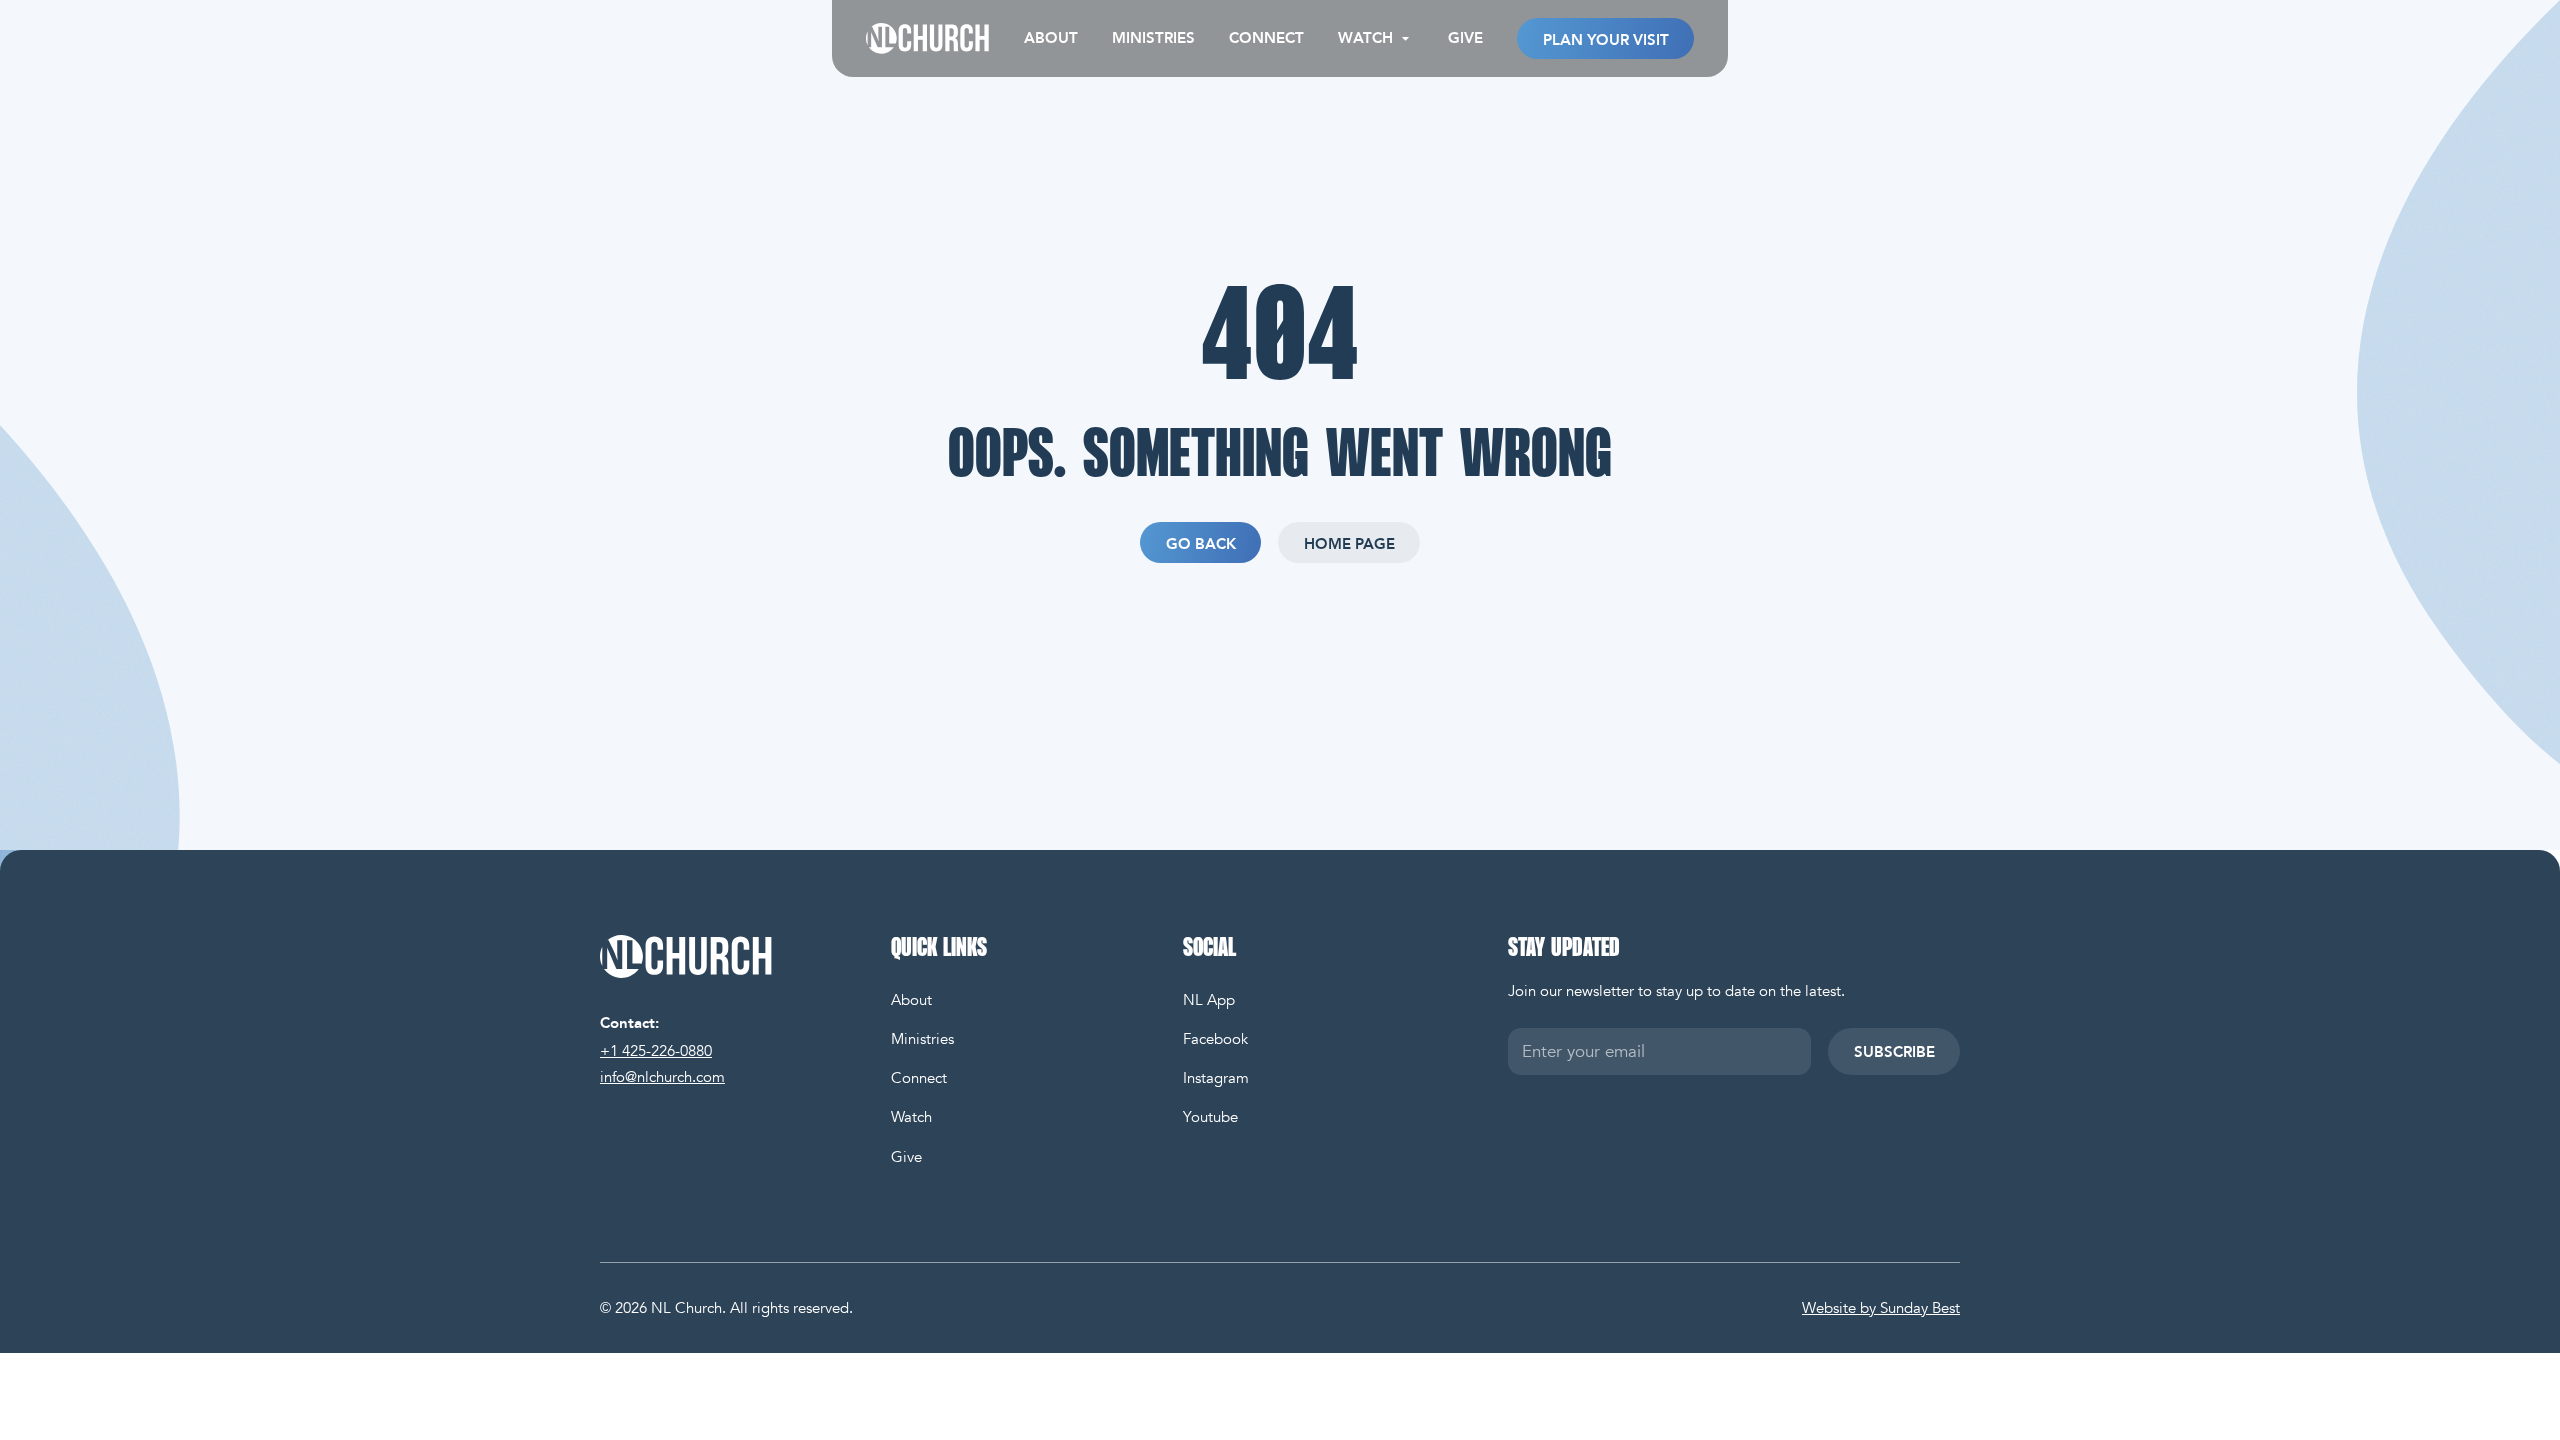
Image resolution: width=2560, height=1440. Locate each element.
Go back (1201, 544)
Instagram (1216, 1078)
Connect (1266, 38)
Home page (1349, 544)
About (1051, 38)
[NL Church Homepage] (728, 956)
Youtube (1210, 1117)
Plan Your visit (1605, 39)
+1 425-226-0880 (656, 1051)
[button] (1376, 38)
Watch (911, 1117)
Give (1465, 38)
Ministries (1153, 38)
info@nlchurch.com (662, 1077)
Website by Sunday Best (1881, 1308)
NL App (1209, 1000)
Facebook (1215, 1039)
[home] (927, 38)
